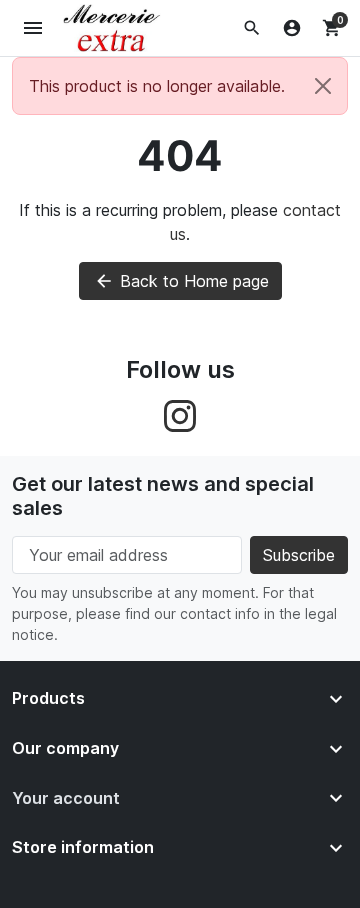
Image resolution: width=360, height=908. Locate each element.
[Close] (323, 86)
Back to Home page (181, 281)
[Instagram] (180, 415)
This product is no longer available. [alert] (157, 86)
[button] (252, 28)
